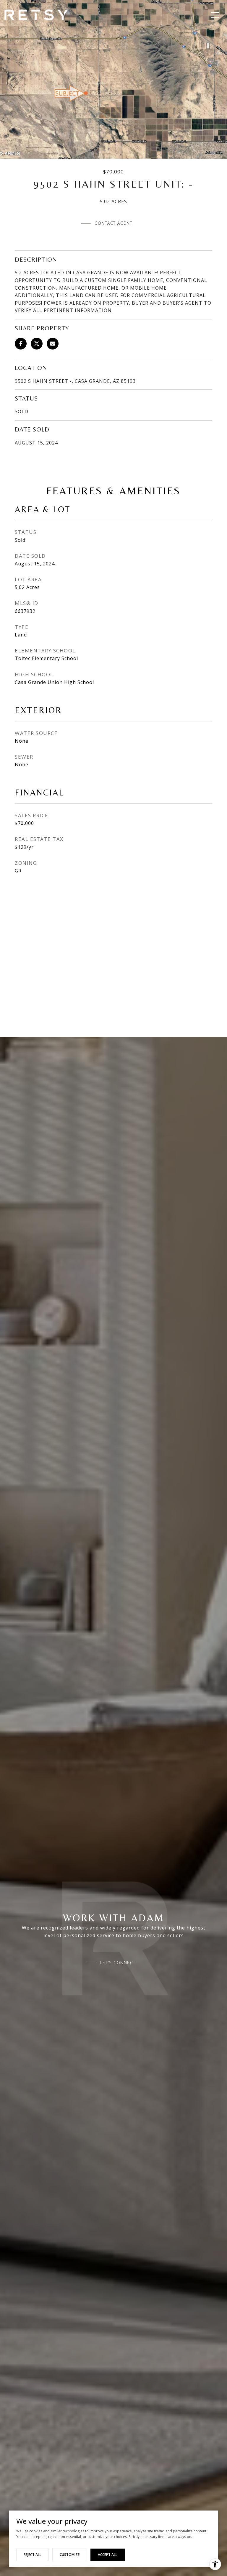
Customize (70, 2555)
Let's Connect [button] (118, 1963)
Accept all (108, 2555)
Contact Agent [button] (113, 223)
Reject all (33, 2555)
